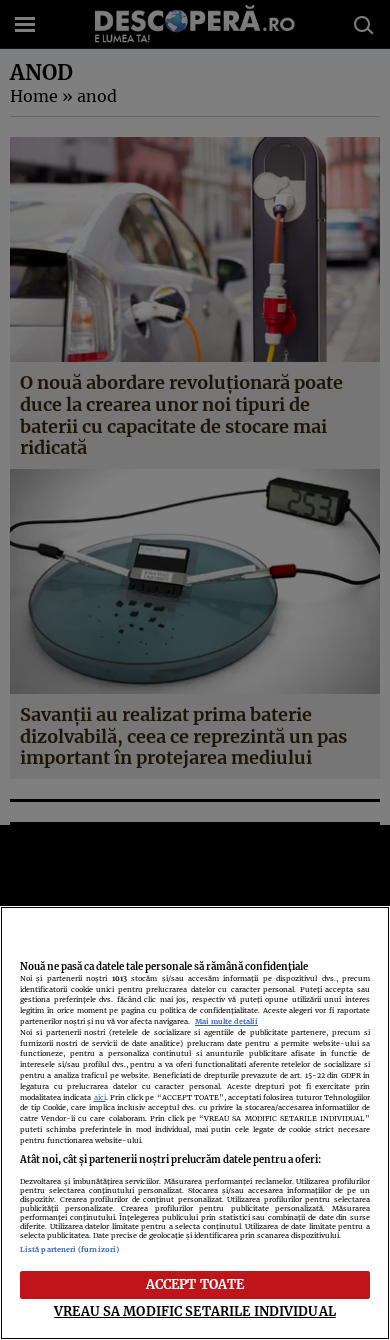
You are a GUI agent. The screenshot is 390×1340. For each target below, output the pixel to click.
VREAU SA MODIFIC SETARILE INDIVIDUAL (195, 1311)
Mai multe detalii (226, 1021)
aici (100, 1097)
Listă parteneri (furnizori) (69, 1249)
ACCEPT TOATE (195, 1284)
